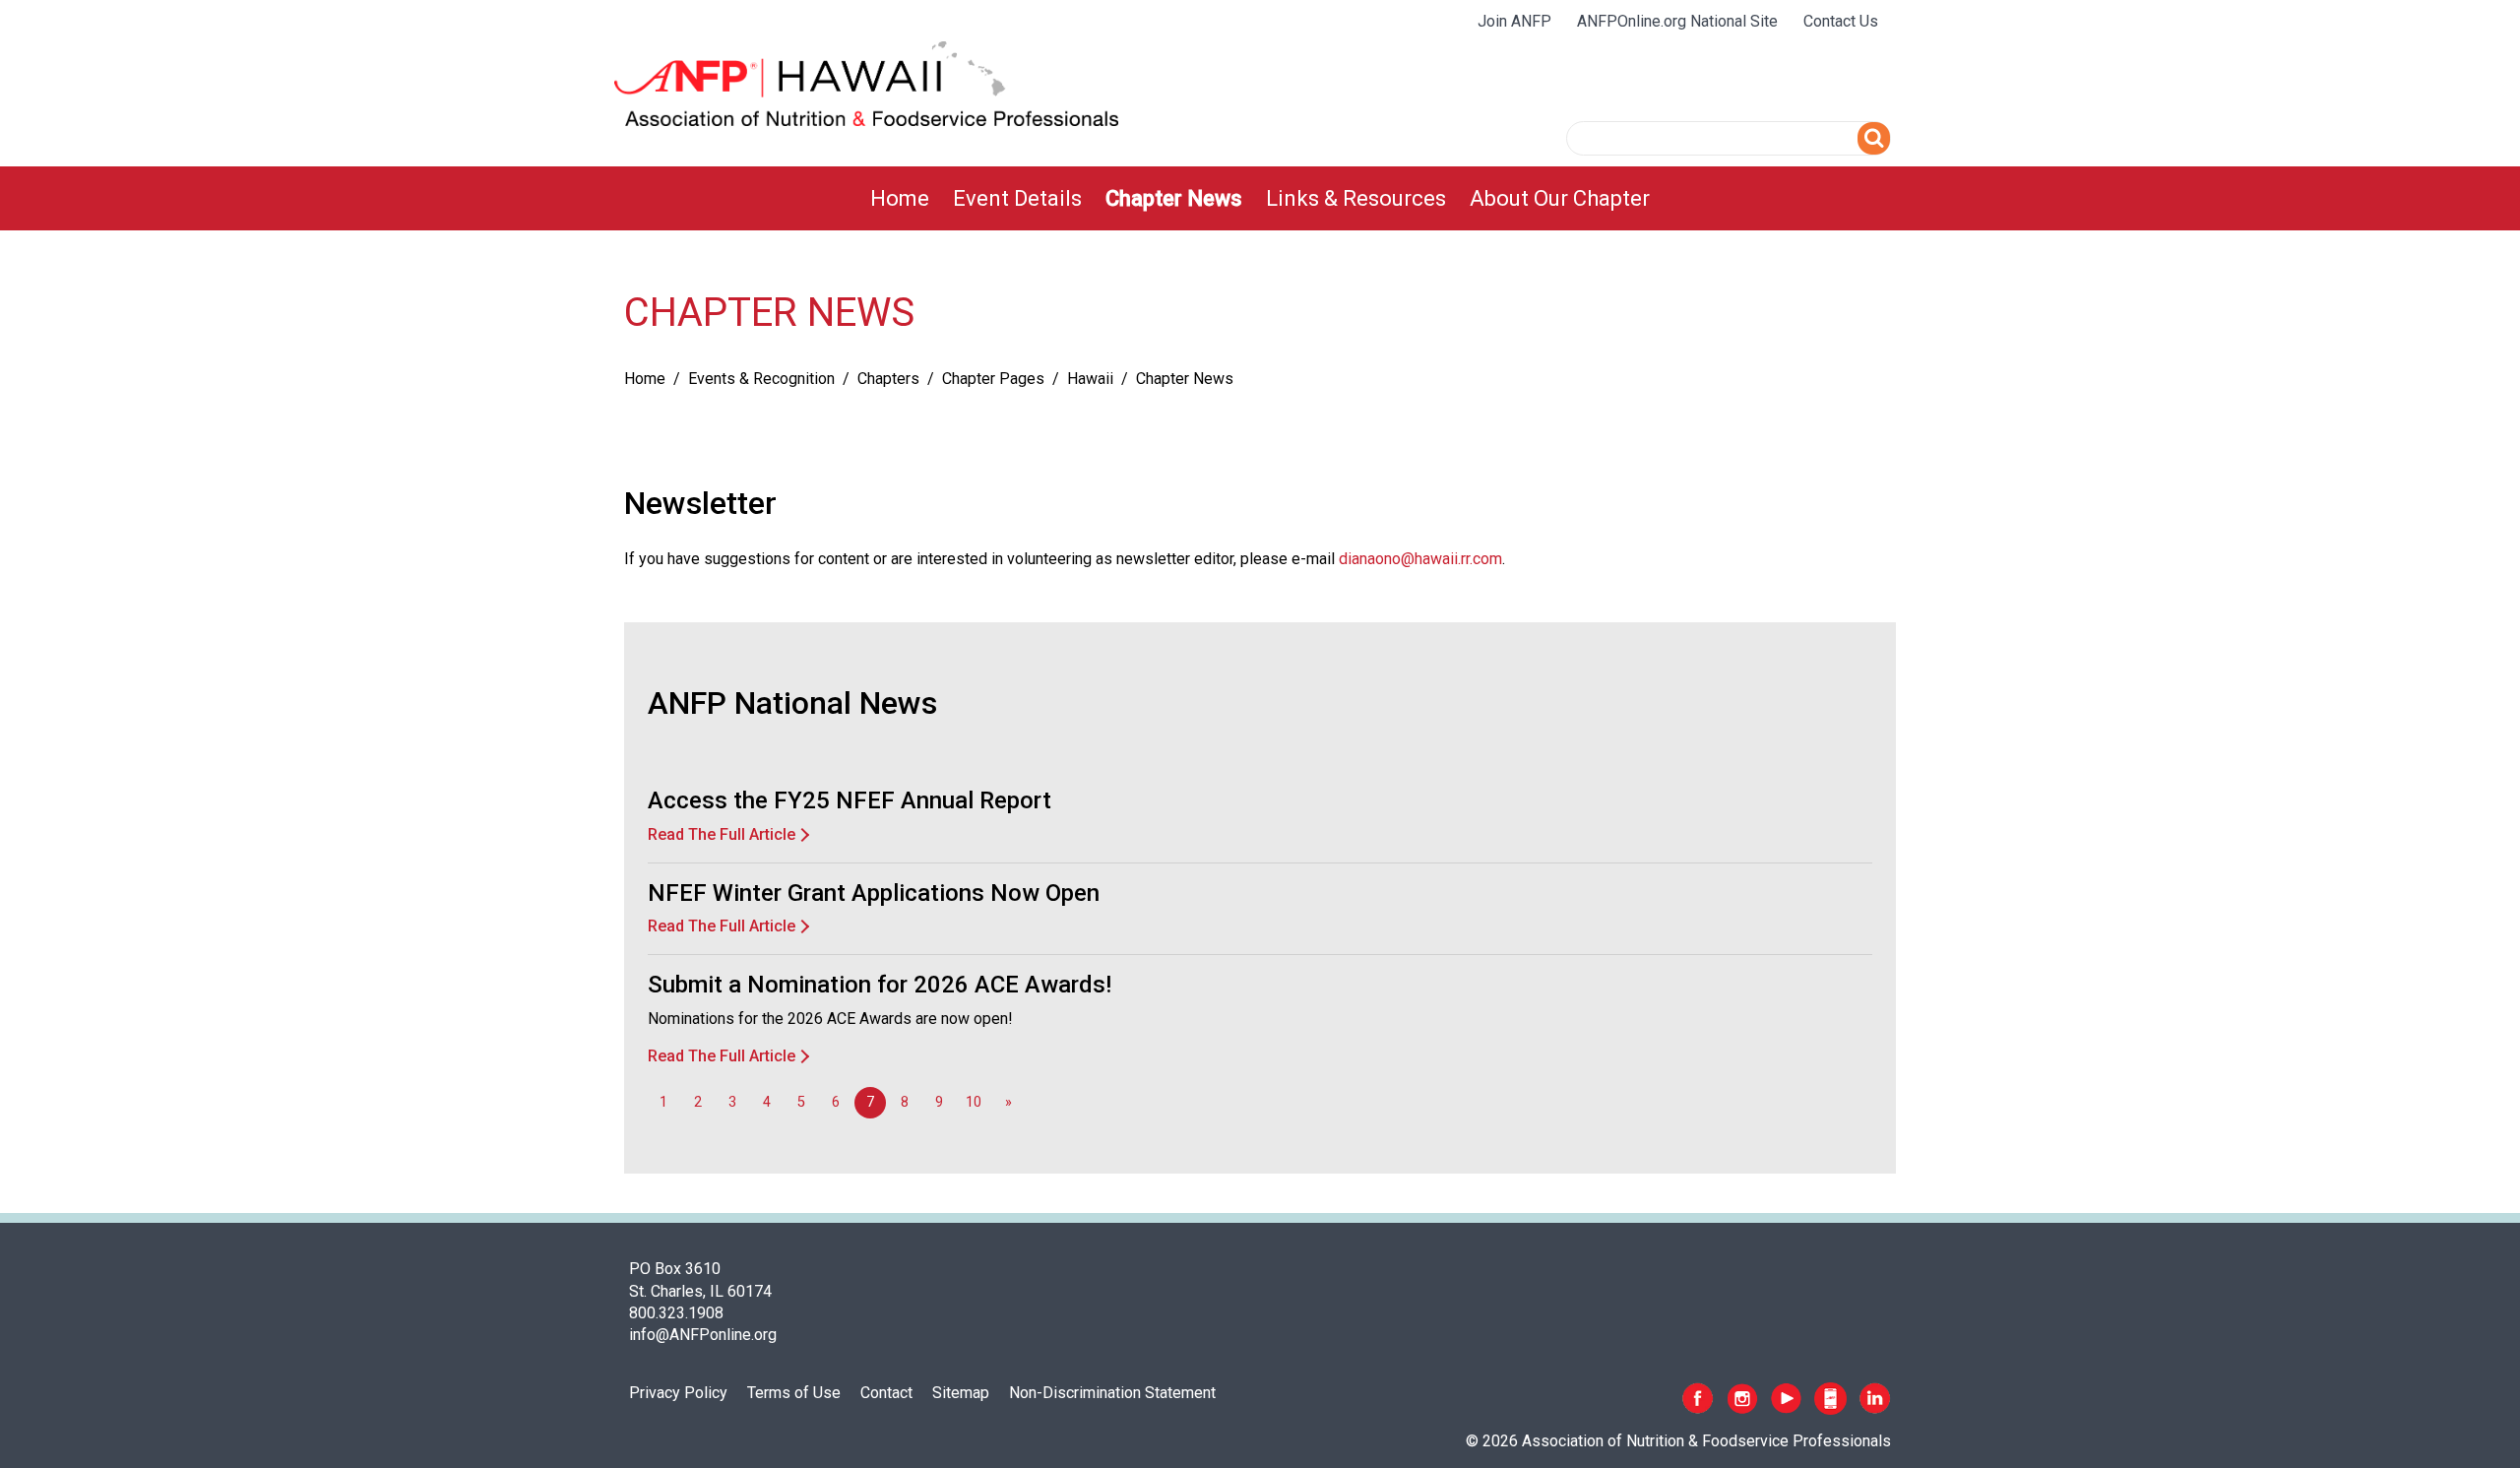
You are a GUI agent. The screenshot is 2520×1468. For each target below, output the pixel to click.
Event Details (1017, 198)
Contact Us (1841, 21)
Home (900, 198)
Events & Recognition (761, 379)
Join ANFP (1514, 21)
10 (974, 1102)
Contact (886, 1393)
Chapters (888, 379)
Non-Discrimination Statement (1112, 1393)
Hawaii (1090, 379)
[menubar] (1260, 198)
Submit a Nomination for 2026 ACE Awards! (880, 985)
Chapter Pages (993, 379)
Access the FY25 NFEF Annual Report (850, 800)
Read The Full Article (722, 834)
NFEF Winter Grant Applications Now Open (874, 893)
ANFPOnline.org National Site (1677, 21)
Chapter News (1174, 198)
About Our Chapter (1560, 198)
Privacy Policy (678, 1393)
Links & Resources (1356, 198)
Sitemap (961, 1393)
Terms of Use (794, 1393)
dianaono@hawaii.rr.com (1420, 559)
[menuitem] (900, 198)
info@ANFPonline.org (703, 1335)
